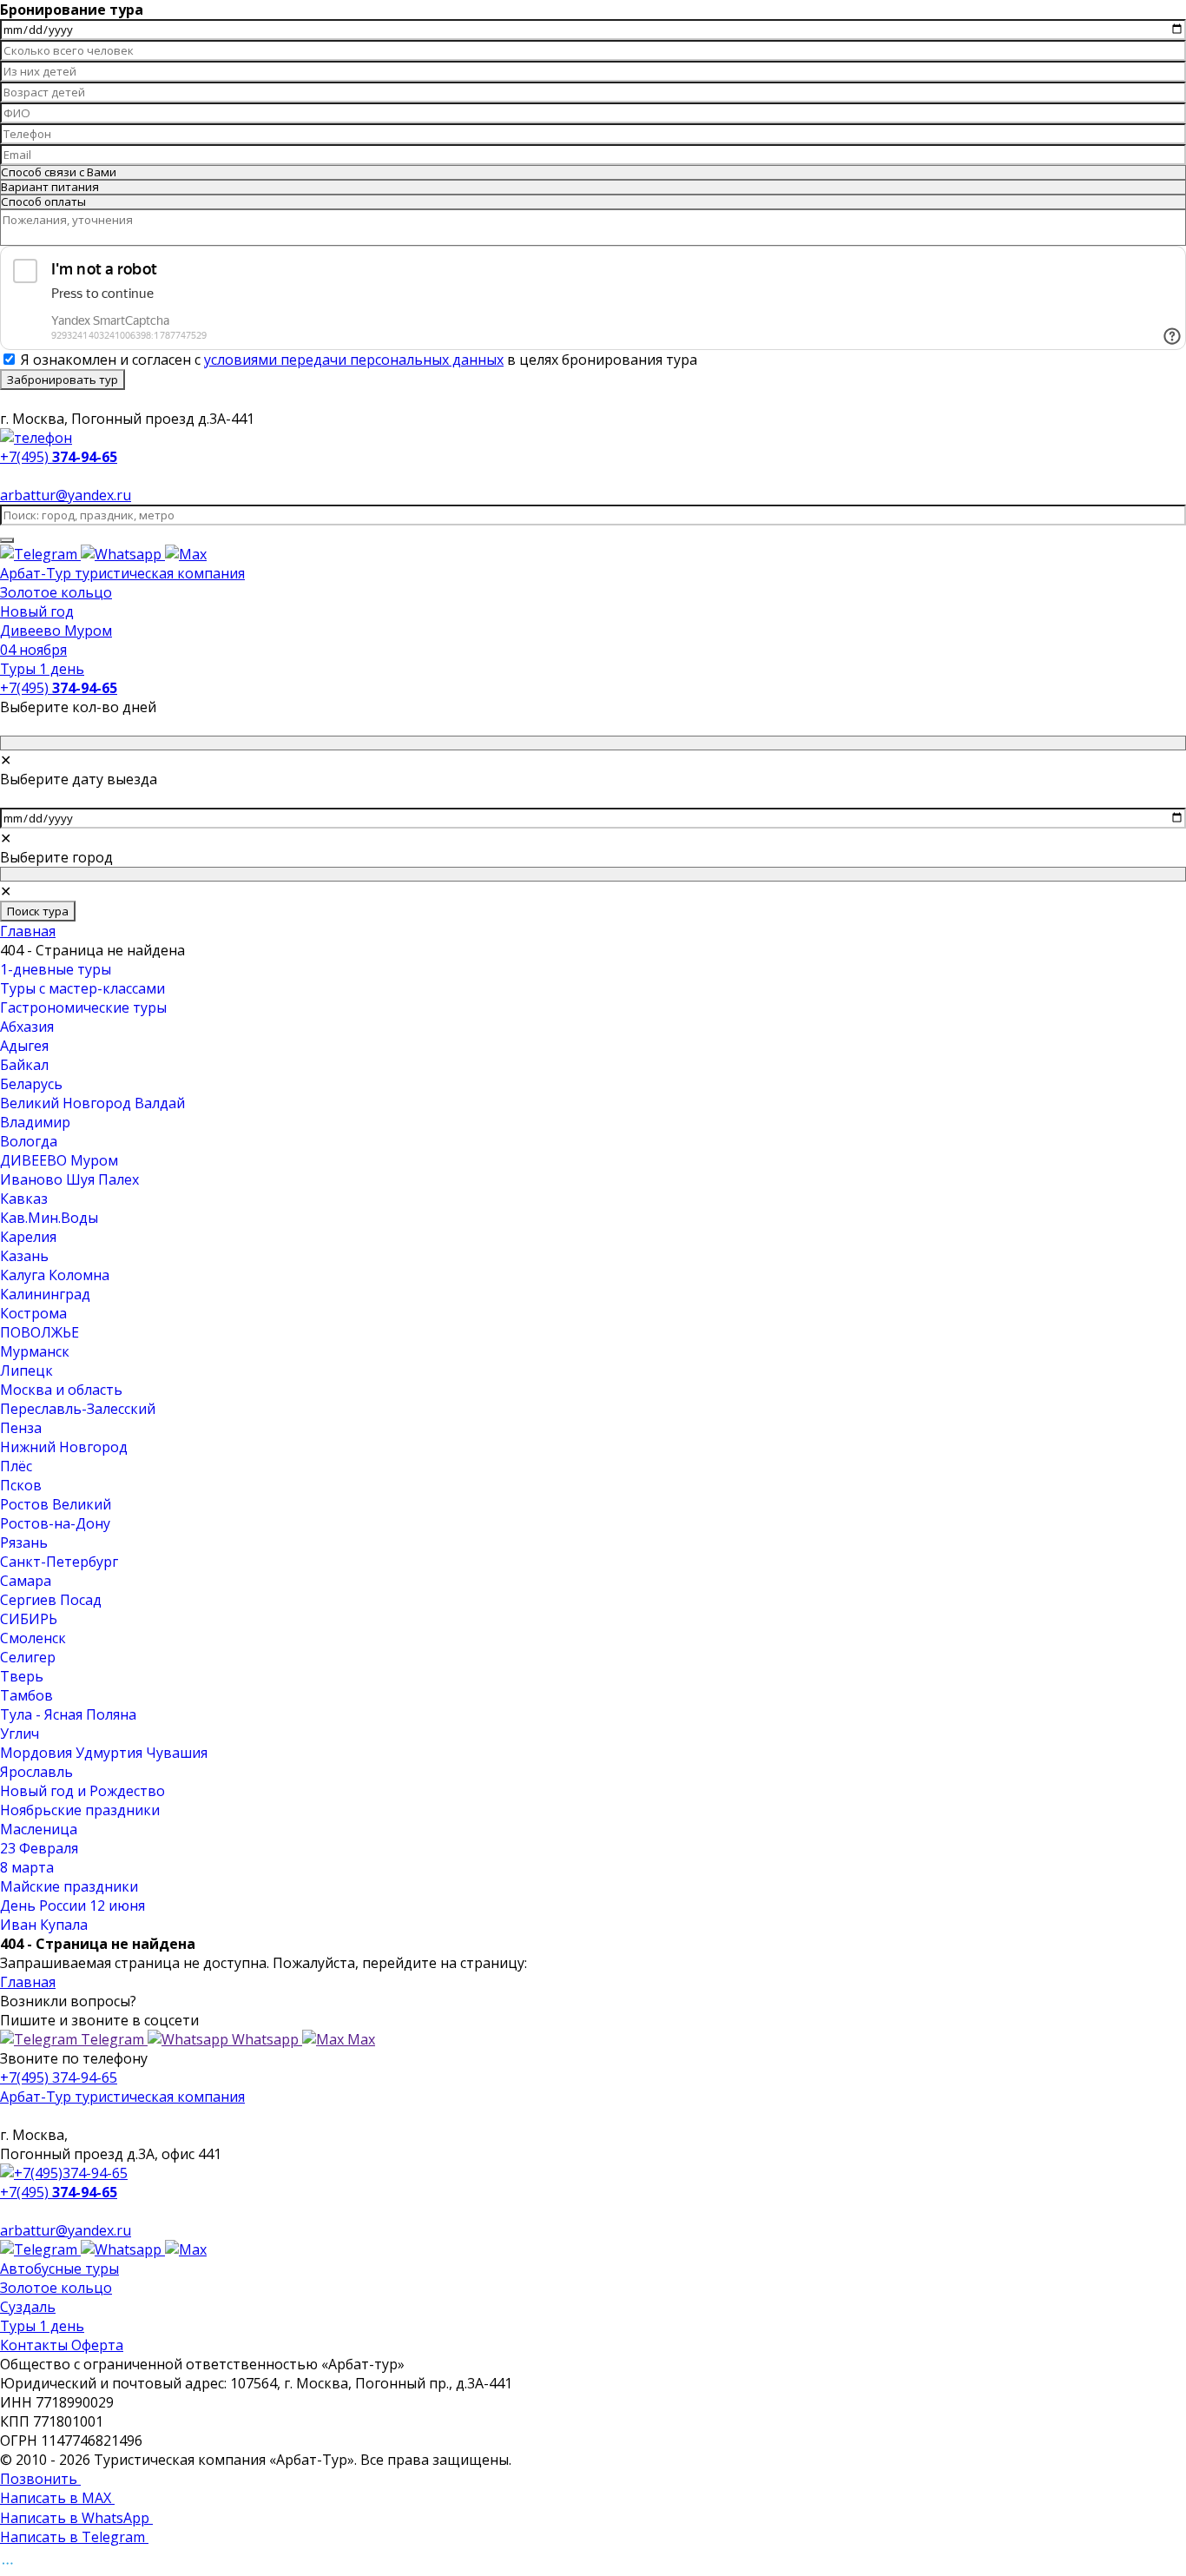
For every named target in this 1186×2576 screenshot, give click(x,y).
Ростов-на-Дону (55, 1523)
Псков (21, 1485)
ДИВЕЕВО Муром (59, 1160)
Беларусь (31, 1084)
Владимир (35, 1122)
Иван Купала (44, 1925)
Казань (24, 1256)
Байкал (24, 1065)
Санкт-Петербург (59, 1562)
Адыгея (24, 1046)
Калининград (45, 1294)
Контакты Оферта (62, 2345)
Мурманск (35, 1351)
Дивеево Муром (56, 631)
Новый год (37, 611)
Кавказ (24, 1199)
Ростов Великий (56, 1504)
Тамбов (26, 1695)
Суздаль (28, 2307)
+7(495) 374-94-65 (59, 2077)
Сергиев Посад (51, 1600)
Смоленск (33, 1638)
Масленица (39, 1829)
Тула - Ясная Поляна (68, 1714)
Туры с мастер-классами (82, 988)
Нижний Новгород (64, 1447)
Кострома (33, 1313)
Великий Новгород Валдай (92, 1103)
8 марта (27, 1867)
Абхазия (27, 1027)
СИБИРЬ (29, 1619)
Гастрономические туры (83, 1007)
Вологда (29, 1141)
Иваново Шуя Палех (69, 1179)
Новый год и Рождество (82, 1791)
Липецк (26, 1371)
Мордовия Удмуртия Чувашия (104, 1753)
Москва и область (61, 1390)
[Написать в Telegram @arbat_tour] (40, 554)
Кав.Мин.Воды (49, 1218)
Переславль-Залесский (78, 1409)
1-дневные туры (56, 969)
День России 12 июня (72, 1906)
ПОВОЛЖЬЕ (40, 1332)
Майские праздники (69, 1886)
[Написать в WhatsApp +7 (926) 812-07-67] (123, 554)
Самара (26, 1581)
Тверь (22, 1676)
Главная (28, 931)
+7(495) (59, 688)
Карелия (28, 1237)
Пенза (21, 1428)
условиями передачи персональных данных (354, 360)
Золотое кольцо (56, 592)
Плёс (16, 1466)
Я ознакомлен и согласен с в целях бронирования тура (359, 360)
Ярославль (36, 1772)
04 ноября (33, 650)
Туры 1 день (42, 669)
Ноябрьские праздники (80, 1810)
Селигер (28, 1657)
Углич (20, 1734)
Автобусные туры (59, 2269)
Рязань (24, 1542)
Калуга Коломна (55, 1275)
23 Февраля (39, 1848)
